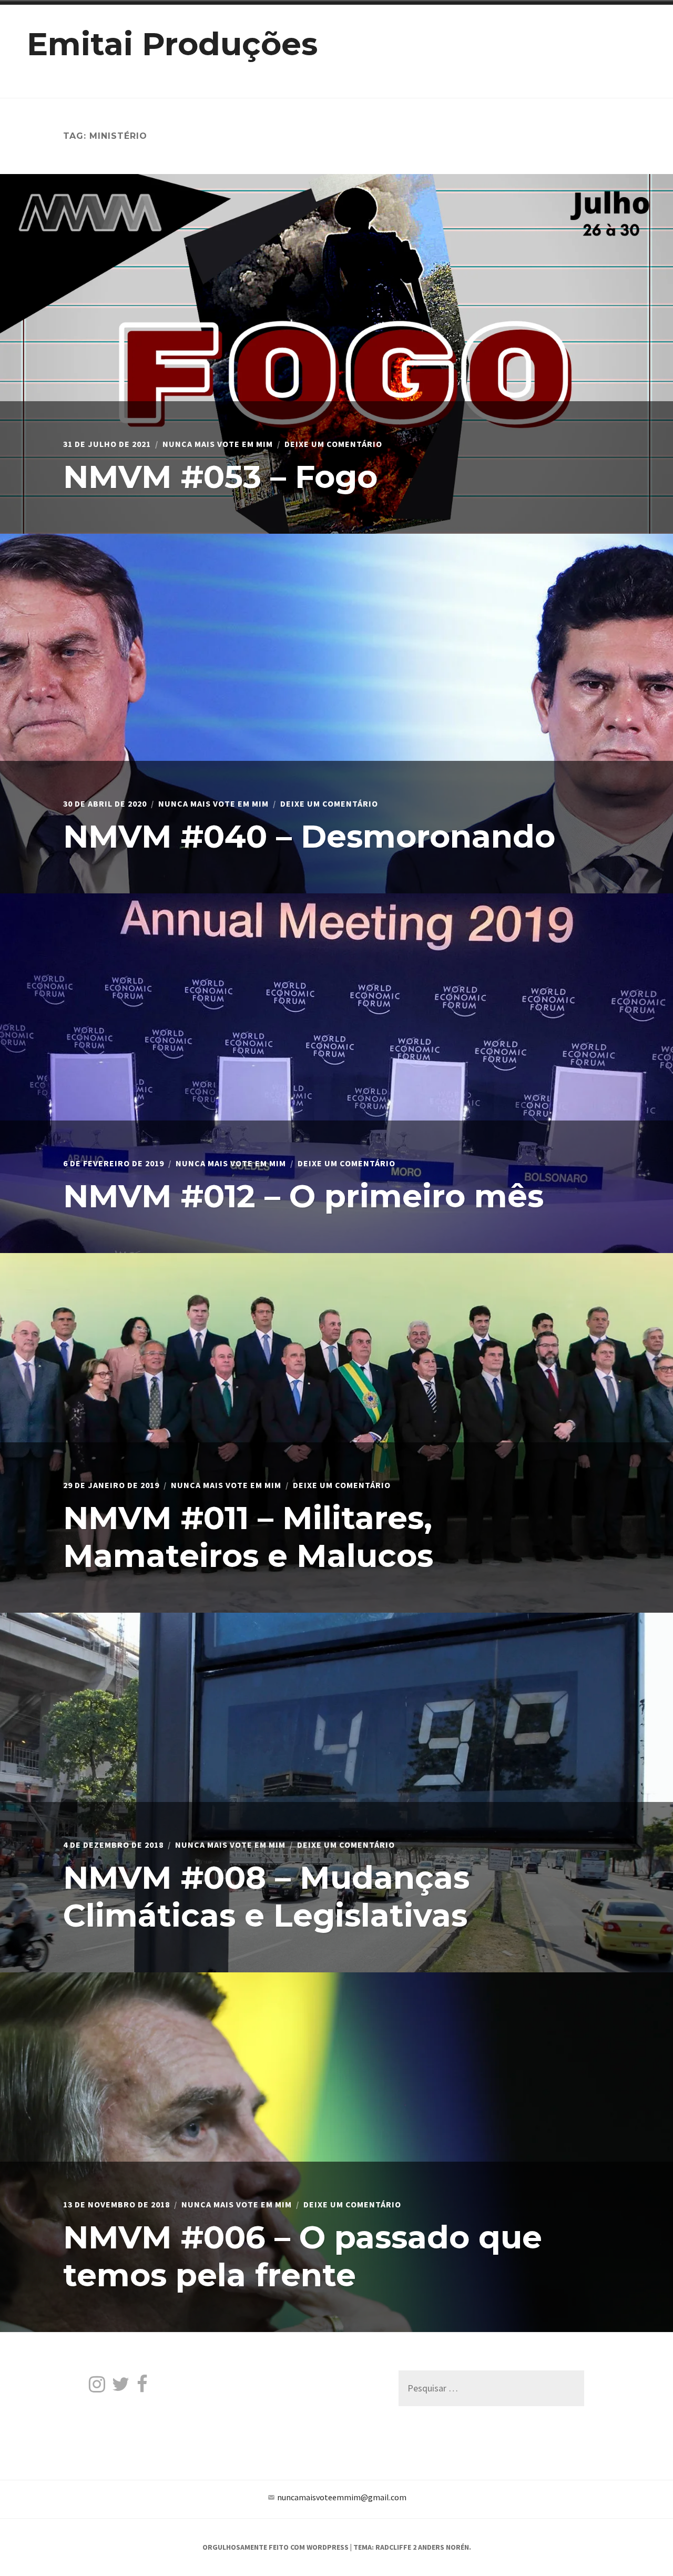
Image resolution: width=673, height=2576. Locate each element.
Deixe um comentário (333, 444)
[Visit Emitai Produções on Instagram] (97, 2387)
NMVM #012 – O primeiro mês (303, 1196)
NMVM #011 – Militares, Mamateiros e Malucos (248, 1537)
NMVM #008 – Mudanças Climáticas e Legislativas (266, 1896)
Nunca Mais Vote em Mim (218, 444)
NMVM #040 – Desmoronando (309, 836)
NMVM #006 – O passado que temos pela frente (303, 2256)
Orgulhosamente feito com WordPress (276, 2547)
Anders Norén (443, 2547)
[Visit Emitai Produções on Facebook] (142, 2387)
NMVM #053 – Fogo (220, 477)
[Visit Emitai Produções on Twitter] (121, 2387)
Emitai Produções (172, 44)
